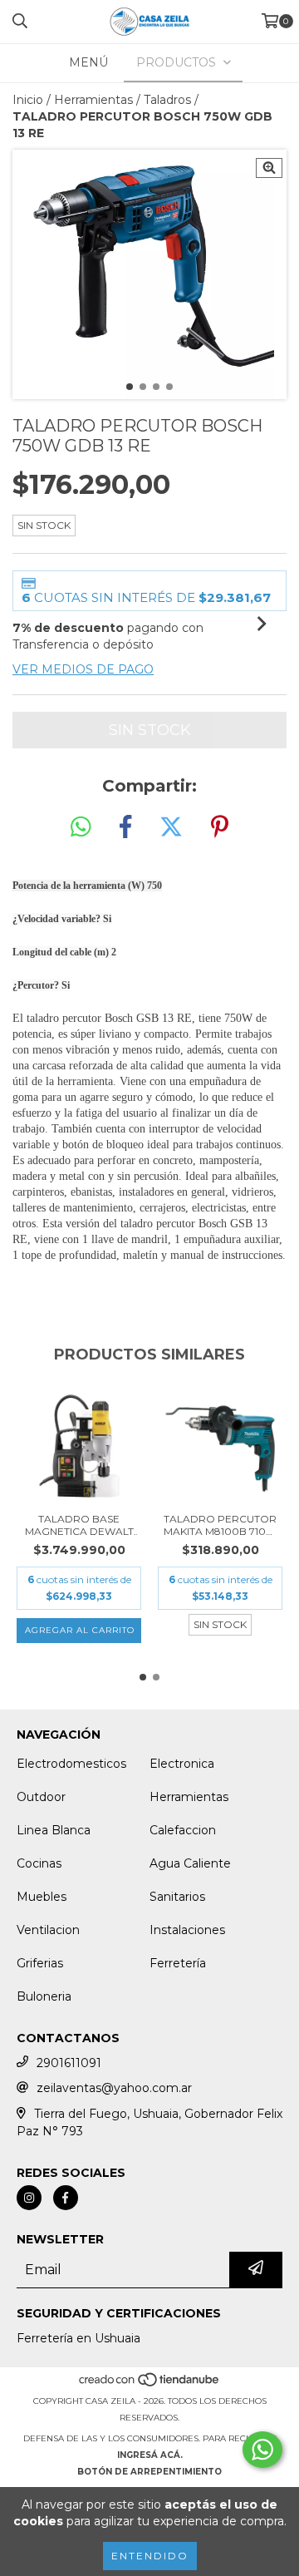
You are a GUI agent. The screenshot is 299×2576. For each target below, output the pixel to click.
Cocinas (39, 1863)
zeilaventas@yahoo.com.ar (114, 2088)
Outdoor (41, 1797)
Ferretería (178, 1963)
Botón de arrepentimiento (149, 2472)
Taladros (167, 100)
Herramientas (93, 100)
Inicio (28, 100)
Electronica (182, 1764)
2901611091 (69, 2063)
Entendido (150, 2556)
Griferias (40, 1963)
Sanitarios (177, 1897)
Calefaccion (183, 1830)
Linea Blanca (54, 1830)
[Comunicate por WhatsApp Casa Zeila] (262, 2450)
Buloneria (44, 1996)
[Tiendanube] (150, 2384)
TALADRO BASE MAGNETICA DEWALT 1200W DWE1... (79, 1525)
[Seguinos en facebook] (66, 2198)
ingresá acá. (150, 2455)
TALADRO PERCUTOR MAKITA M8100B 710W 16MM (220, 1525)
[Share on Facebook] (125, 827)
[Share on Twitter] (171, 827)
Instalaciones (187, 1930)
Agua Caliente (190, 1863)
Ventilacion (48, 1930)
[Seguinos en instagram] (29, 2198)
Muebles (42, 1897)
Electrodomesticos (71, 1764)
